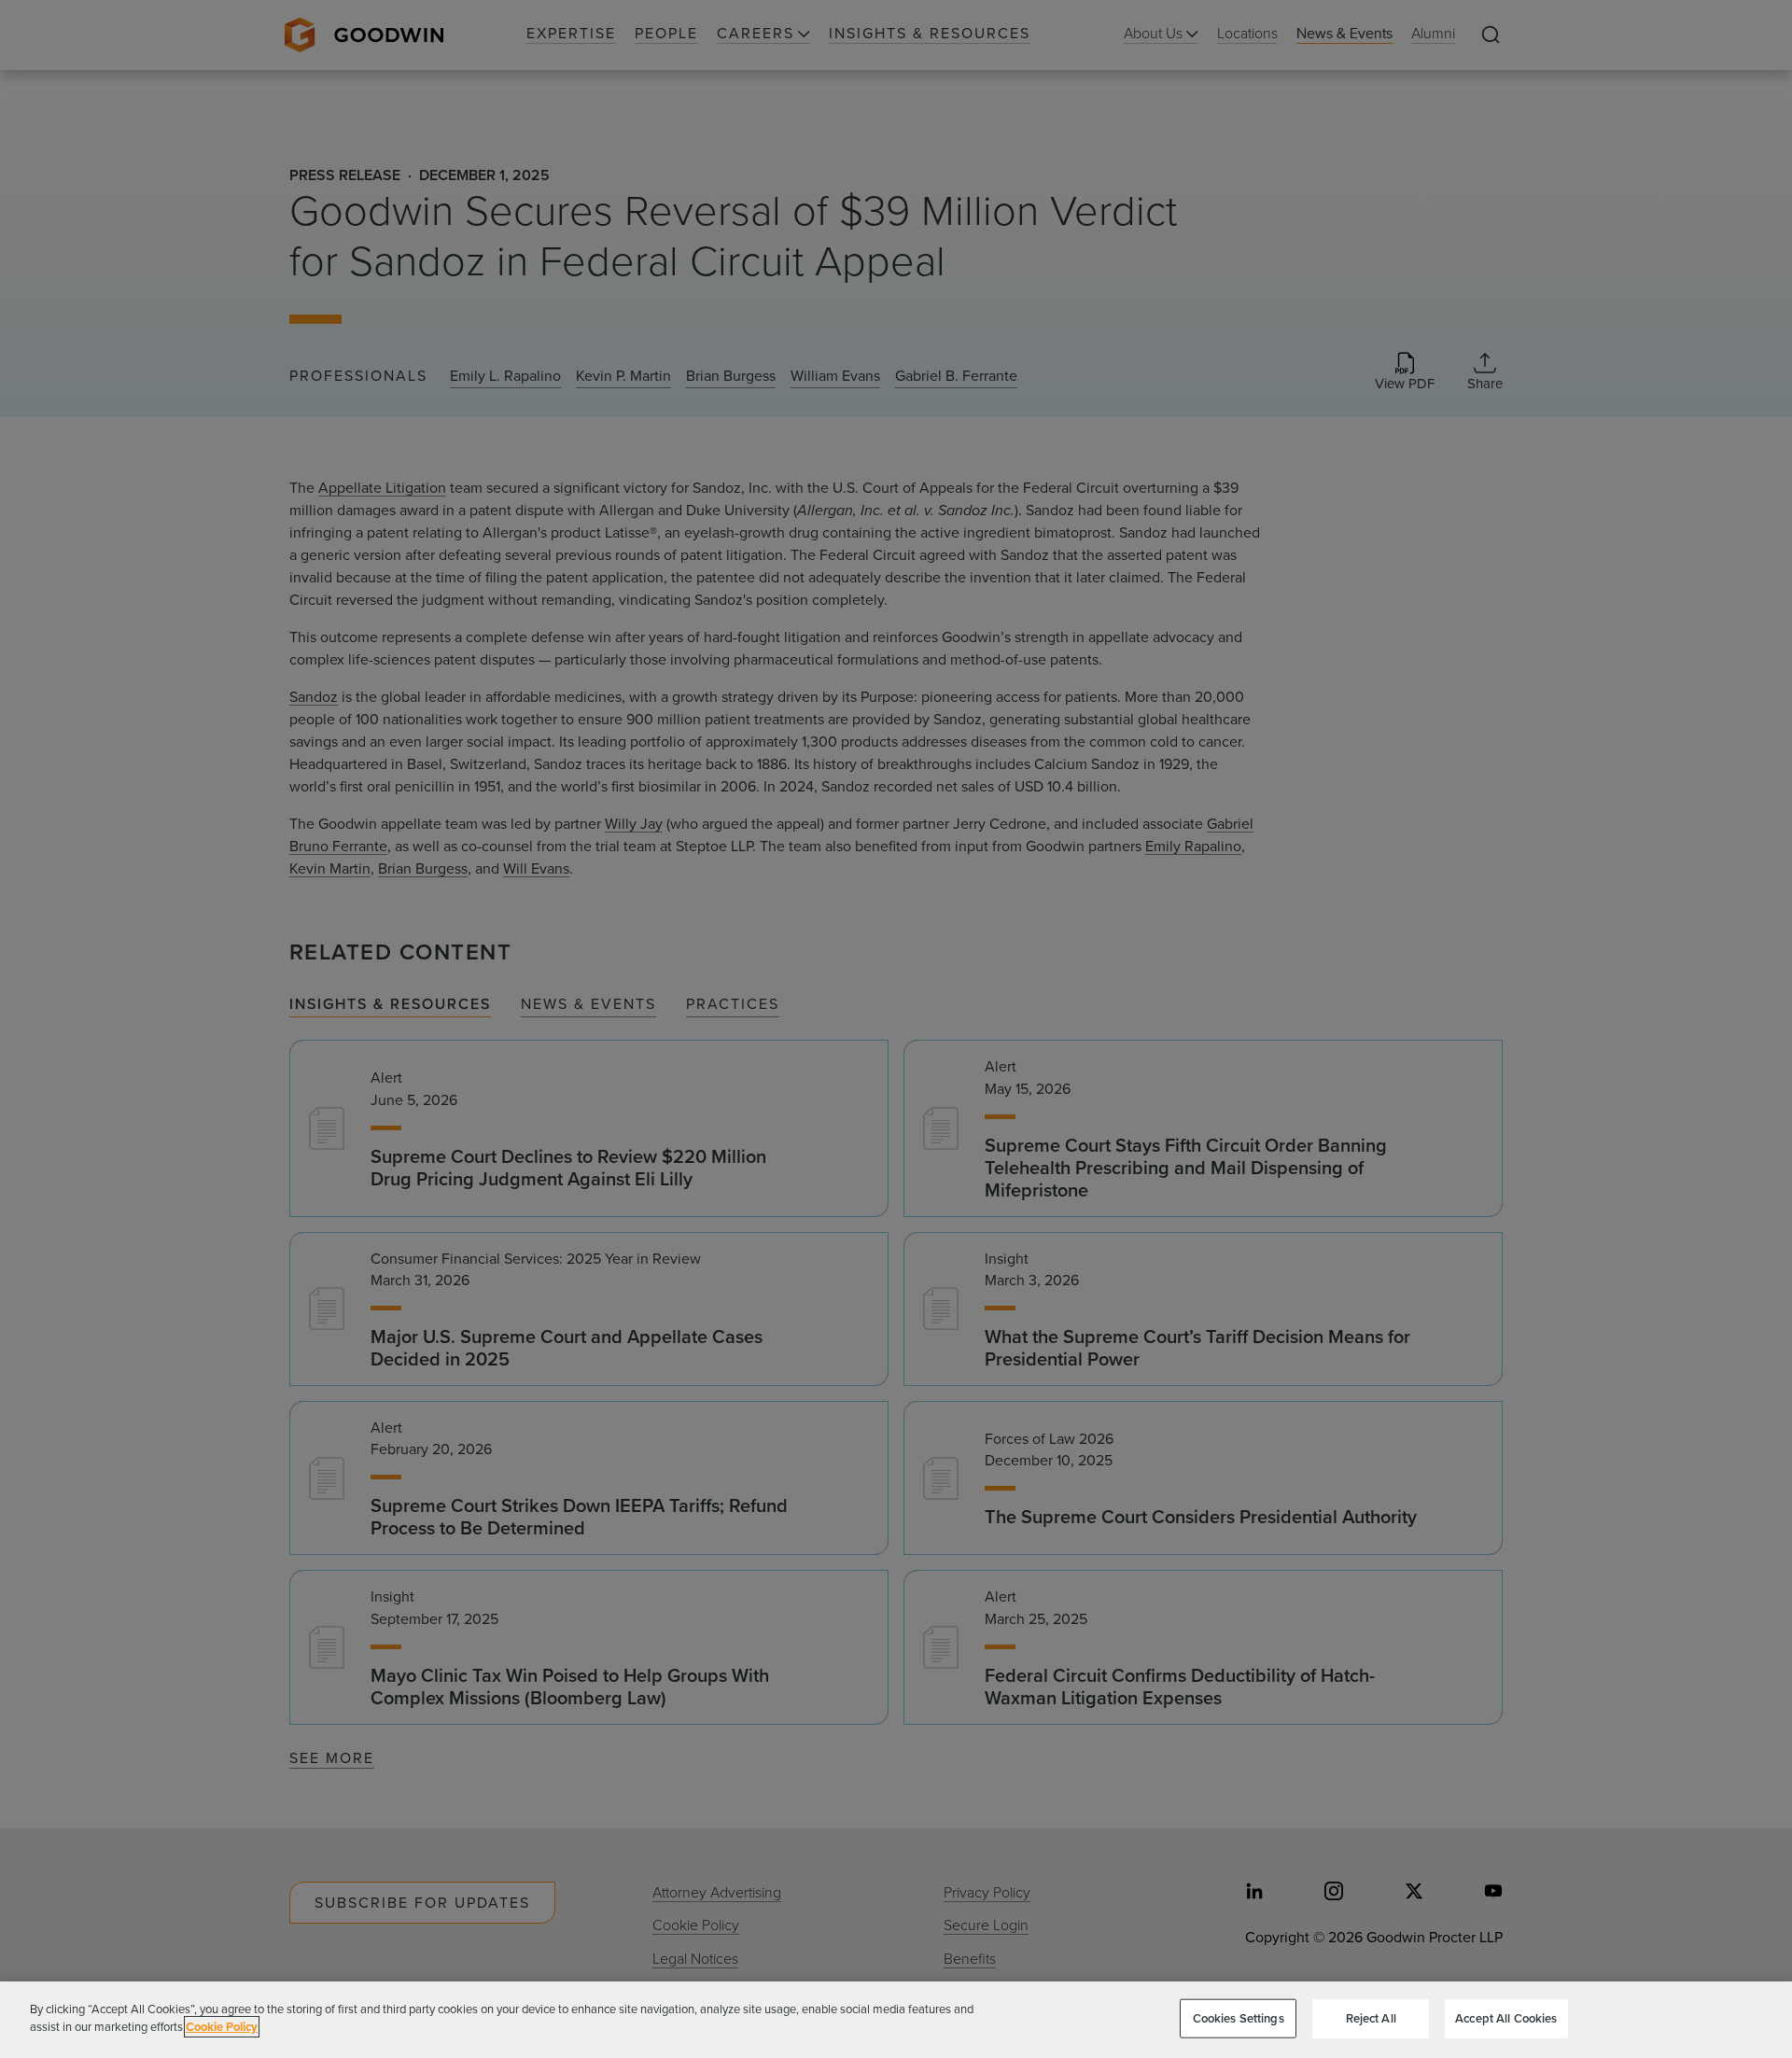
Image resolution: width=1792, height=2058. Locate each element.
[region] (896, 2020)
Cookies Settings (1239, 2018)
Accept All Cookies (1506, 2018)
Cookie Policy (222, 2027)
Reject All (1371, 2018)
